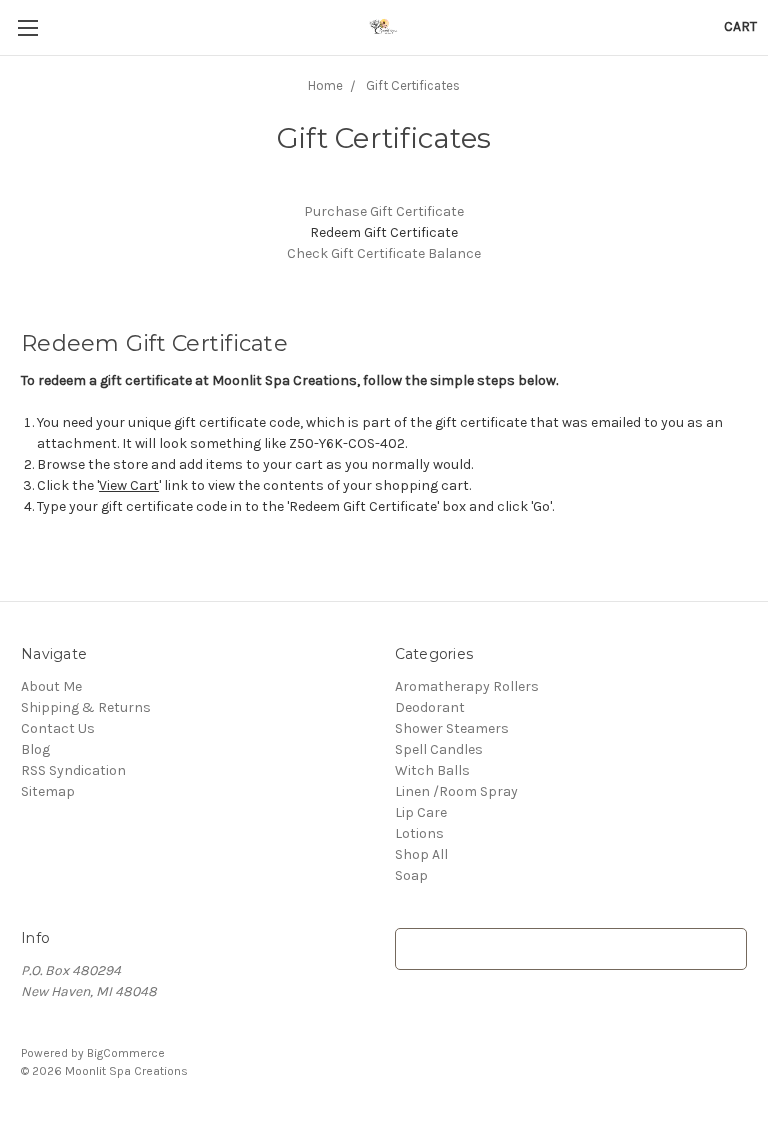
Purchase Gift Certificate (384, 211)
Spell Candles (439, 749)
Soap (411, 875)
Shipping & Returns (86, 707)
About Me (51, 686)
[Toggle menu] (27, 27)
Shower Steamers (452, 728)
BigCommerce (126, 1053)
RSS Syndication (73, 770)
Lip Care (421, 812)
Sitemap (48, 791)
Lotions (419, 833)
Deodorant (430, 707)
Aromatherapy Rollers (467, 686)
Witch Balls (432, 770)
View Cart (129, 485)
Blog (35, 749)
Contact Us (58, 728)
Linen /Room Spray (456, 791)
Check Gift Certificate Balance (384, 253)
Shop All (421, 854)
